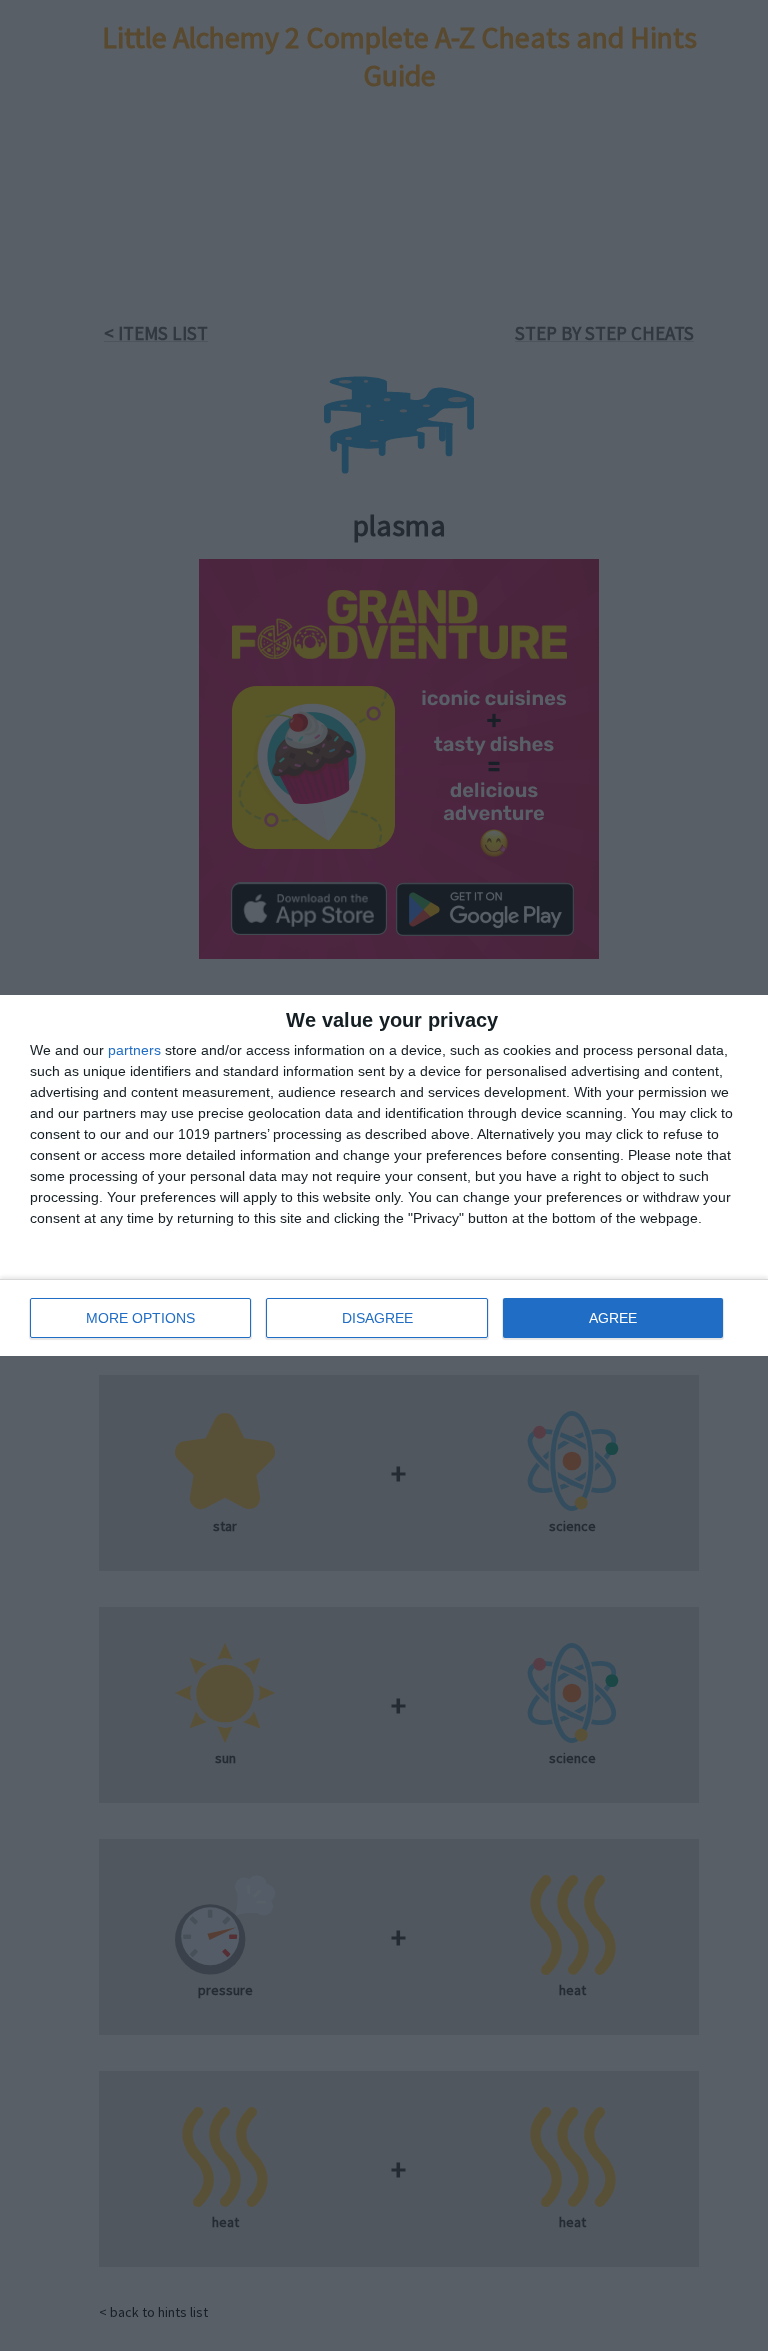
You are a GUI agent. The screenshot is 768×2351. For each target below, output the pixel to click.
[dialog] (384, 1175)
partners (134, 1050)
